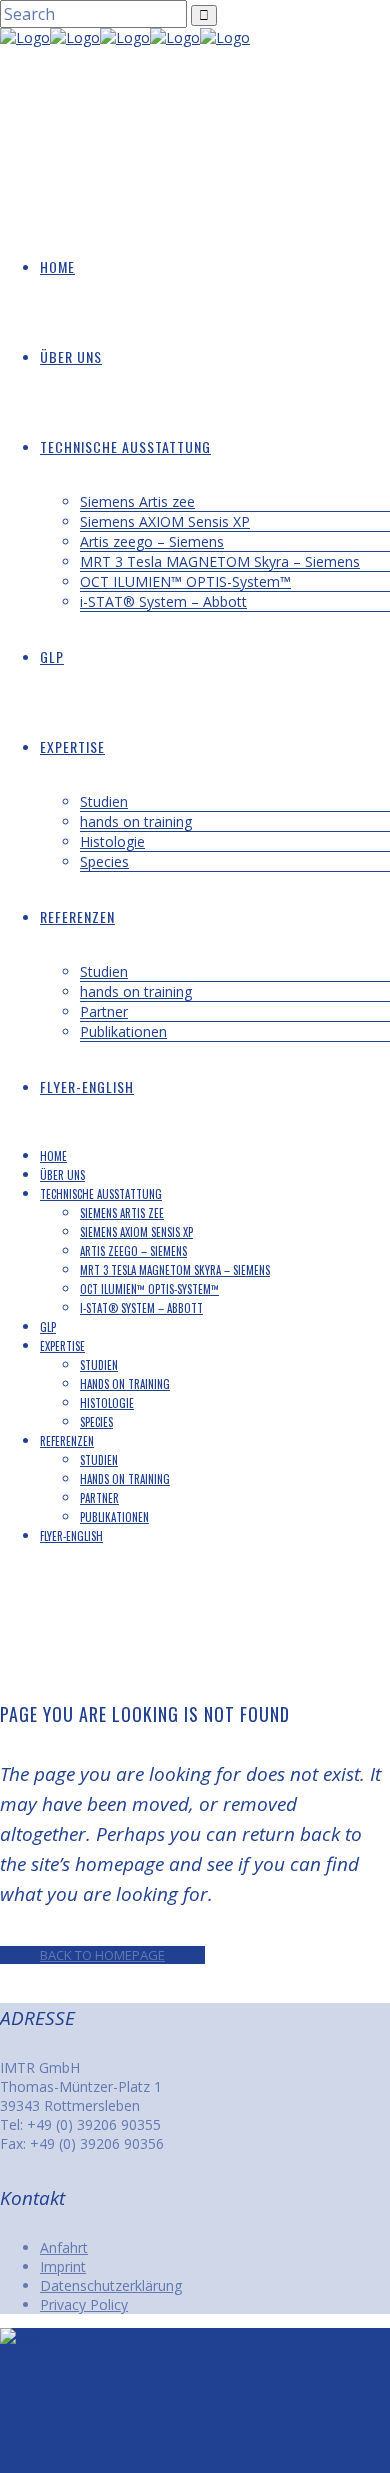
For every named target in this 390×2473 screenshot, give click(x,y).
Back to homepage (102, 1955)
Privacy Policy (84, 2304)
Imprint (63, 2266)
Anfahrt (64, 2247)
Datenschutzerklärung (111, 2285)
